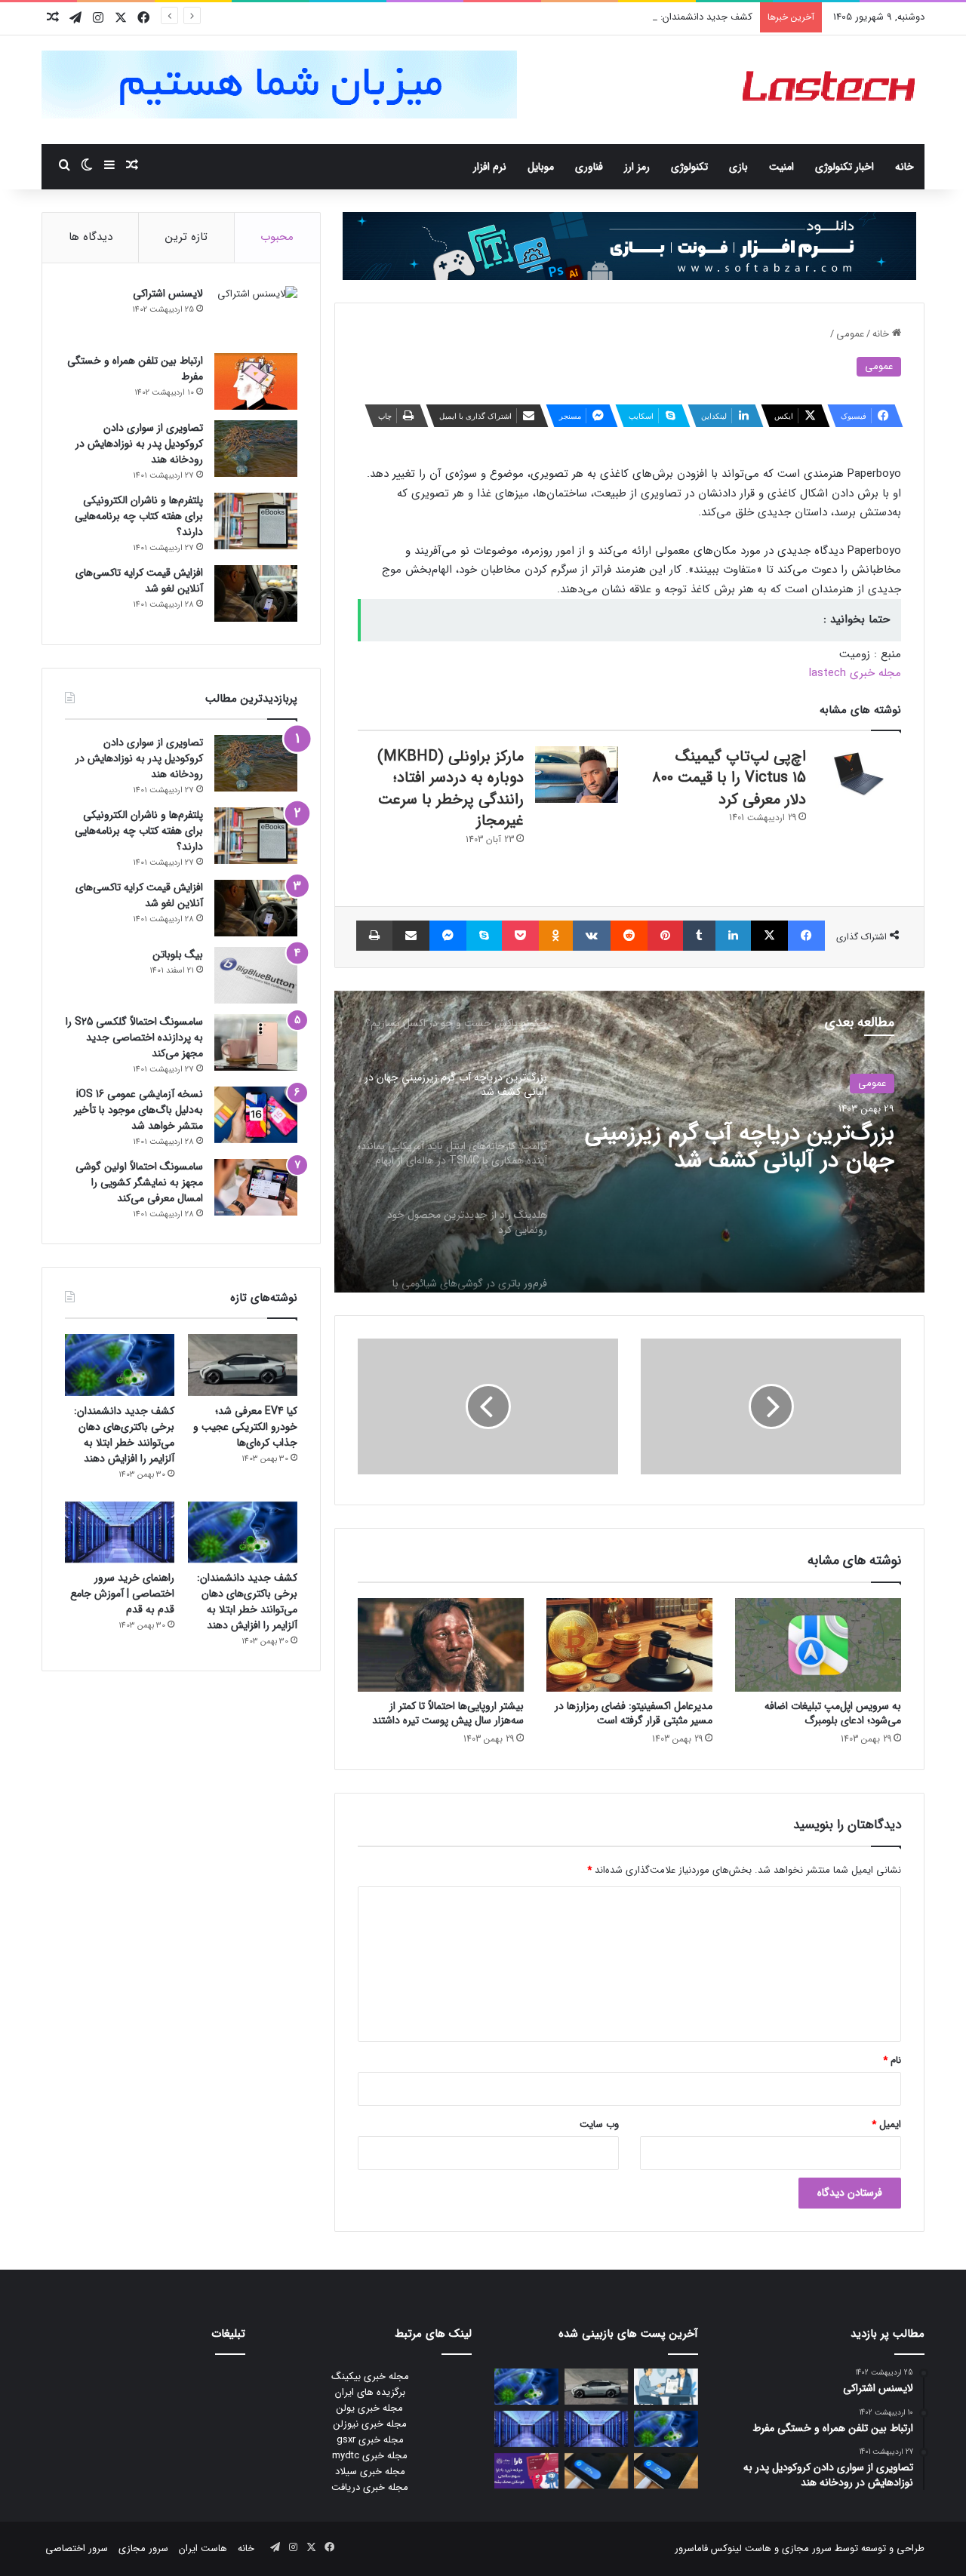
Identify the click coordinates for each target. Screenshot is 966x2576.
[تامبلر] (699, 936)
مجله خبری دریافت (370, 2487)
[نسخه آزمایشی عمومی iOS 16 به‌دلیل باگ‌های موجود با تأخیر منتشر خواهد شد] (256, 1115)
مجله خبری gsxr (370, 2440)
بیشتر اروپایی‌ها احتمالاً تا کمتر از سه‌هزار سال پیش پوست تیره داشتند (448, 1713)
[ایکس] (769, 936)
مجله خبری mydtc (370, 2456)
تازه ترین (186, 237)
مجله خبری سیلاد (370, 2471)
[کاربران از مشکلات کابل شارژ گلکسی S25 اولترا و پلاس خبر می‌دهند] (666, 2471)
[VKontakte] (592, 936)
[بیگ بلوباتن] (256, 975)
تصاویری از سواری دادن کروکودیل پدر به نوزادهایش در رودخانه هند (139, 444)
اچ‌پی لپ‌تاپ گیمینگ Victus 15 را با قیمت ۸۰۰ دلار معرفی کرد (729, 778)
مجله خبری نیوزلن (370, 2424)
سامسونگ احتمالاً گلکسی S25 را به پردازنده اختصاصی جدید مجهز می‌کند (134, 1037)
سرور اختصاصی (77, 2548)
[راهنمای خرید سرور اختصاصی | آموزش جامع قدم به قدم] (120, 1532)
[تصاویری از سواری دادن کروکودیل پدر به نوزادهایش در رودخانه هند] (256, 449)
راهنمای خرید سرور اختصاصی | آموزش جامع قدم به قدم (122, 1594)
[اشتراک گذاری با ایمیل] (411, 936)
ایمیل (886, 2124)
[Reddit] (629, 936)
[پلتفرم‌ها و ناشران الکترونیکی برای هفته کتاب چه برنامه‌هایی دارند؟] (256, 521)
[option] (629, 1142)
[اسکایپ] (484, 936)
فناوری (589, 167)
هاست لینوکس (740, 2548)
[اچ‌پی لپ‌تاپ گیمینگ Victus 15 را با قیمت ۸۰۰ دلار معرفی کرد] (859, 775)
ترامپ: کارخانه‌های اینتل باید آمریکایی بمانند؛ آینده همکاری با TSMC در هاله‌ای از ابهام (749, 1148)
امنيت (781, 167)
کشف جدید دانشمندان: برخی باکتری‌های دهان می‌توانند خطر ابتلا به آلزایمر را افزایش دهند (571, 17)
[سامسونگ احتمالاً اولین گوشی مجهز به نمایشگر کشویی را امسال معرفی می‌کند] (256, 1187)
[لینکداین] (733, 936)
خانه (904, 167)
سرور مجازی (807, 2548)
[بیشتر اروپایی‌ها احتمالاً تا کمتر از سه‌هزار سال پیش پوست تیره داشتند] (441, 1645)
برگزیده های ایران (370, 2392)
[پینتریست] (665, 936)
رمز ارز (637, 167)
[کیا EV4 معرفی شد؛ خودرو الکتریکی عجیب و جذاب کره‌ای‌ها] (243, 1365)
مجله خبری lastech (855, 673)
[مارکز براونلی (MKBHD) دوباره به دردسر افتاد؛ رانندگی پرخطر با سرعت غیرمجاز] (577, 775)
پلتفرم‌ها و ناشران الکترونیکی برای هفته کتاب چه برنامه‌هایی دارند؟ (139, 516)
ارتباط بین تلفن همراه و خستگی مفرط (135, 369)
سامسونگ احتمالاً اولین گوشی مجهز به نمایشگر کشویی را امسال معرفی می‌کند (139, 1182)
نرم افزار (490, 167)
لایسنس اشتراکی (168, 294)
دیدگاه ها (91, 237)
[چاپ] (374, 936)
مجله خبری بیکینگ (370, 2376)
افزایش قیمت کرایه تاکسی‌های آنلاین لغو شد (139, 581)
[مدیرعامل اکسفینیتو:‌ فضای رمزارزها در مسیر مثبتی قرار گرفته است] (629, 1645)
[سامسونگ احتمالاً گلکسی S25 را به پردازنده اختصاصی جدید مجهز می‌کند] (256, 1042)
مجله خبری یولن (370, 2408)
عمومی (850, 334)
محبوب (277, 237)
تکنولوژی (689, 167)
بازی (738, 167)
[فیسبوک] (806, 936)
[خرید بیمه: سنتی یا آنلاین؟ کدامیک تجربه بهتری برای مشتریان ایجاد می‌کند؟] (666, 2387)
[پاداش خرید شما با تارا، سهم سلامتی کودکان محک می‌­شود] (526, 2471)
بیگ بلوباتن (178, 954)
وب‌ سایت (599, 2124)
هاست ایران (203, 2548)
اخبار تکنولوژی (844, 167)
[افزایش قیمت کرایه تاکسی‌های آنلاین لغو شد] (256, 593)
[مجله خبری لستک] (831, 90)
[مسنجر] (448, 936)
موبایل (541, 167)
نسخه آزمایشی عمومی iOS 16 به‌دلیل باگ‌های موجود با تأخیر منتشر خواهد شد (138, 1110)
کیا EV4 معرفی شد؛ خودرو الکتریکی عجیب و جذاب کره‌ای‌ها (245, 1427)
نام (892, 2060)
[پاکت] (520, 936)
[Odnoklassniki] (556, 936)
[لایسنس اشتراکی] (256, 314)
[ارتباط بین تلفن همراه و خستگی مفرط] (256, 381)
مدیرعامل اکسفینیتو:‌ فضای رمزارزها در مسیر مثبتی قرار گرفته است (634, 1713)
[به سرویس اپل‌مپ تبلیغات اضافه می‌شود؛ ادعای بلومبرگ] (818, 1645)
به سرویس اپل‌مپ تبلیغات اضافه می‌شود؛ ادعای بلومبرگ (833, 1713)
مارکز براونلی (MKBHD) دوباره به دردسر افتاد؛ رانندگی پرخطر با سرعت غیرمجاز (451, 789)
